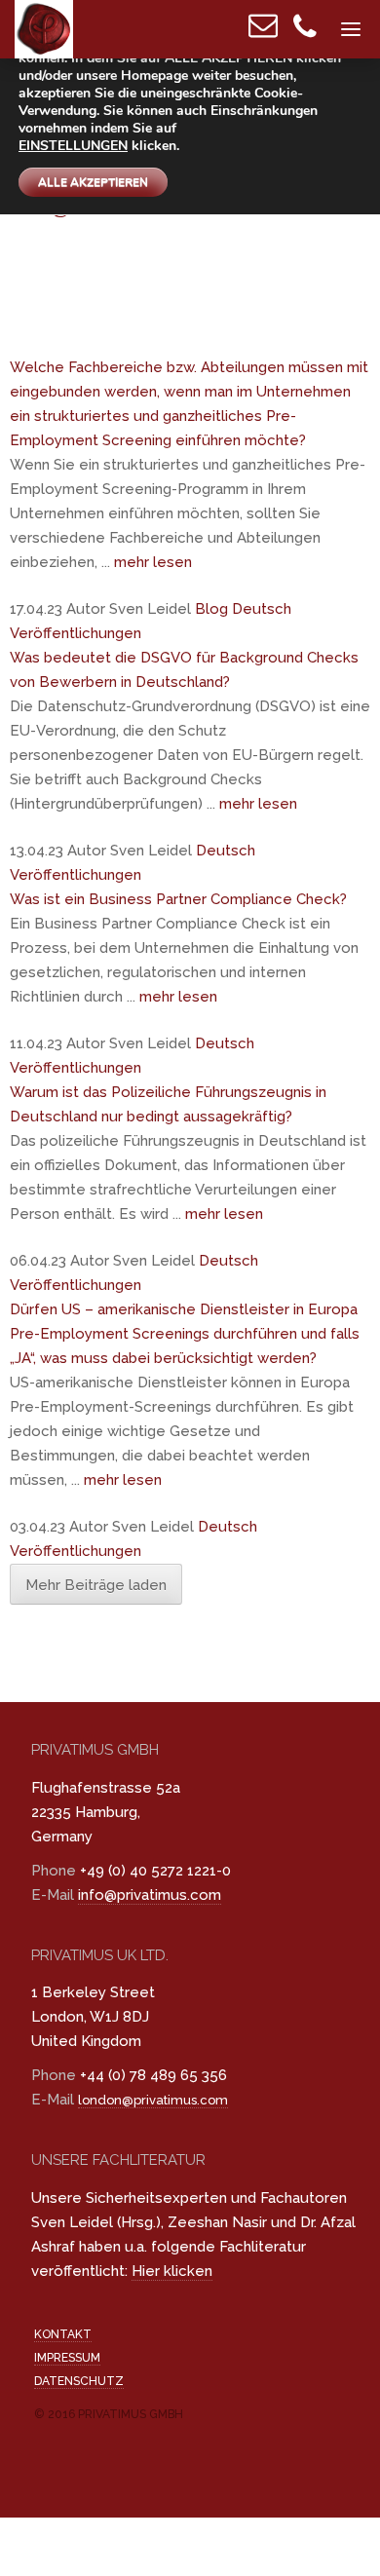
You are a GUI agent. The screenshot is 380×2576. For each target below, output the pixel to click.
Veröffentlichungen (76, 633)
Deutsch (262, 609)
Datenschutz (79, 2381)
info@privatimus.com (150, 1895)
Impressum (67, 2358)
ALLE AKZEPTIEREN (93, 182)
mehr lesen (153, 562)
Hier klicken (172, 2271)
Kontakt (63, 2334)
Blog (211, 609)
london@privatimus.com (153, 2100)
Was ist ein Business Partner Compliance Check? (178, 899)
